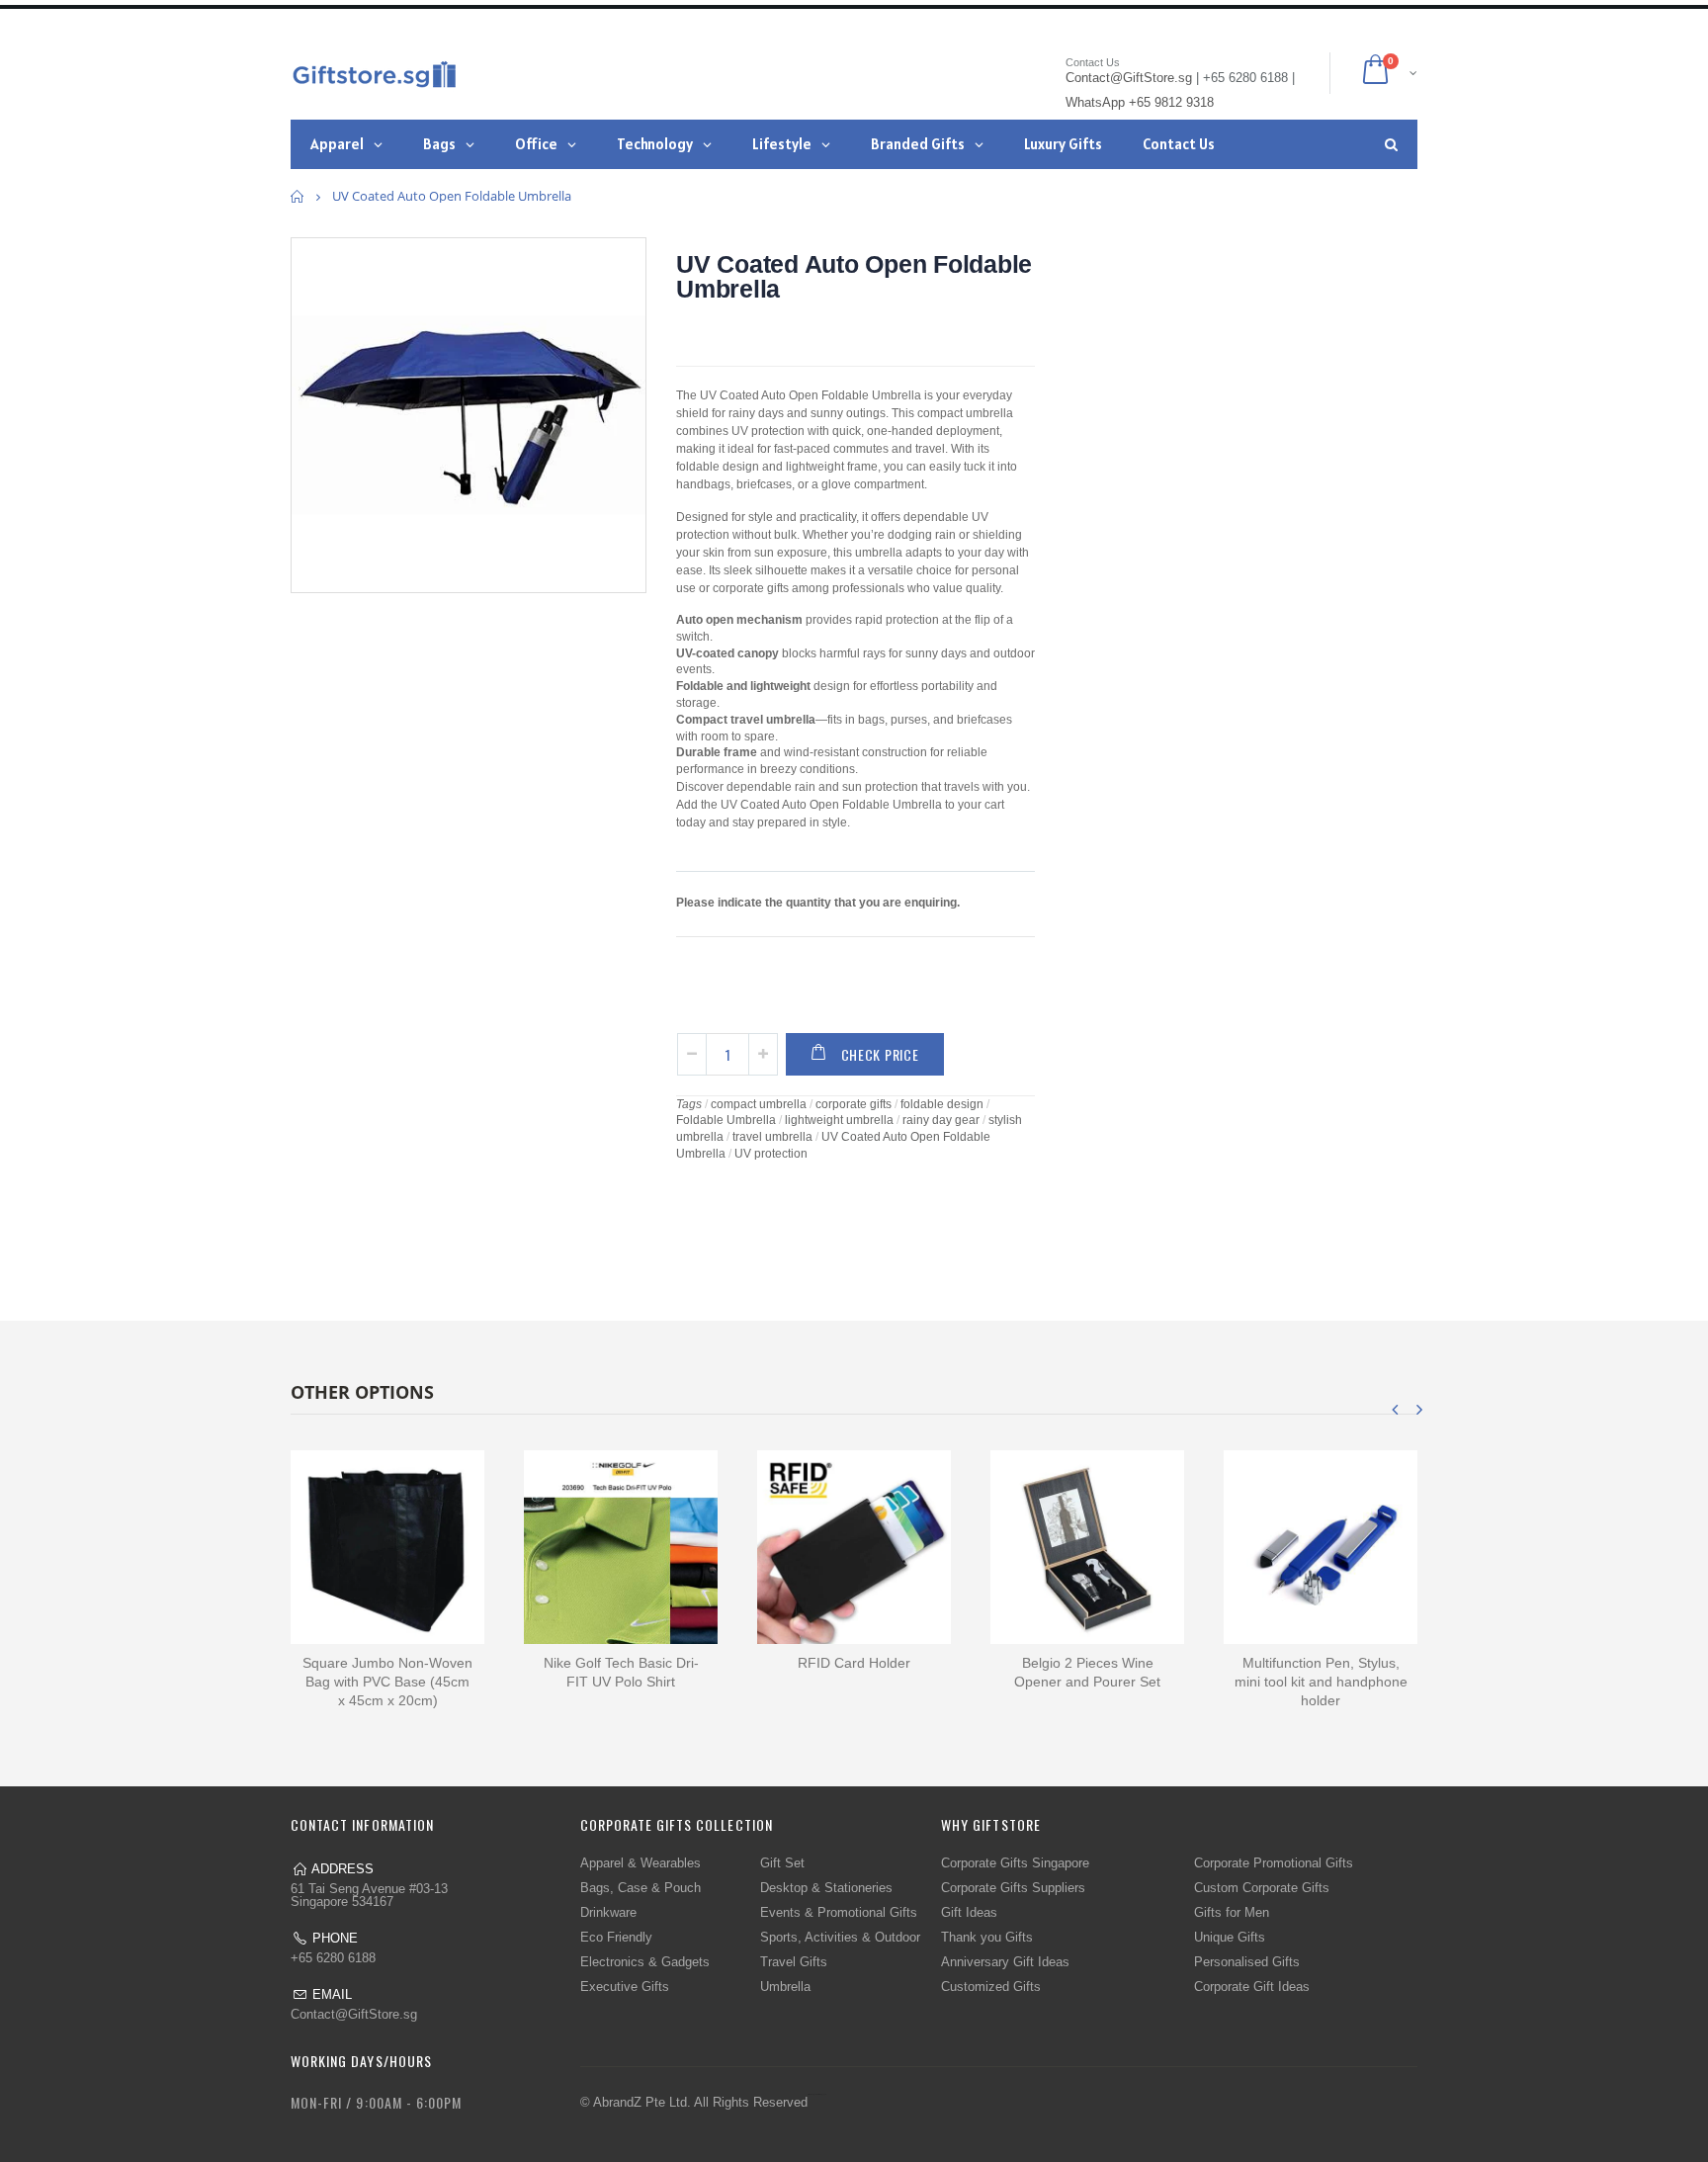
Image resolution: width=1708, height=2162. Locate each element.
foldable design (942, 1104)
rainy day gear (941, 1120)
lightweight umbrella (839, 1120)
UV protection (771, 1154)
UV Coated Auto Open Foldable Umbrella (854, 276)
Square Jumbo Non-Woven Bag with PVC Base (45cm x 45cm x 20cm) (387, 1682)
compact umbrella (759, 1104)
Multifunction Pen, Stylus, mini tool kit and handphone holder (1321, 1682)
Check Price (880, 1054)
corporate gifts (854, 1104)
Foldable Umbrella (726, 1120)
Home (298, 196)
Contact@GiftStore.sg (354, 2014)
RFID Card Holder (854, 1663)
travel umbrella (772, 1137)
